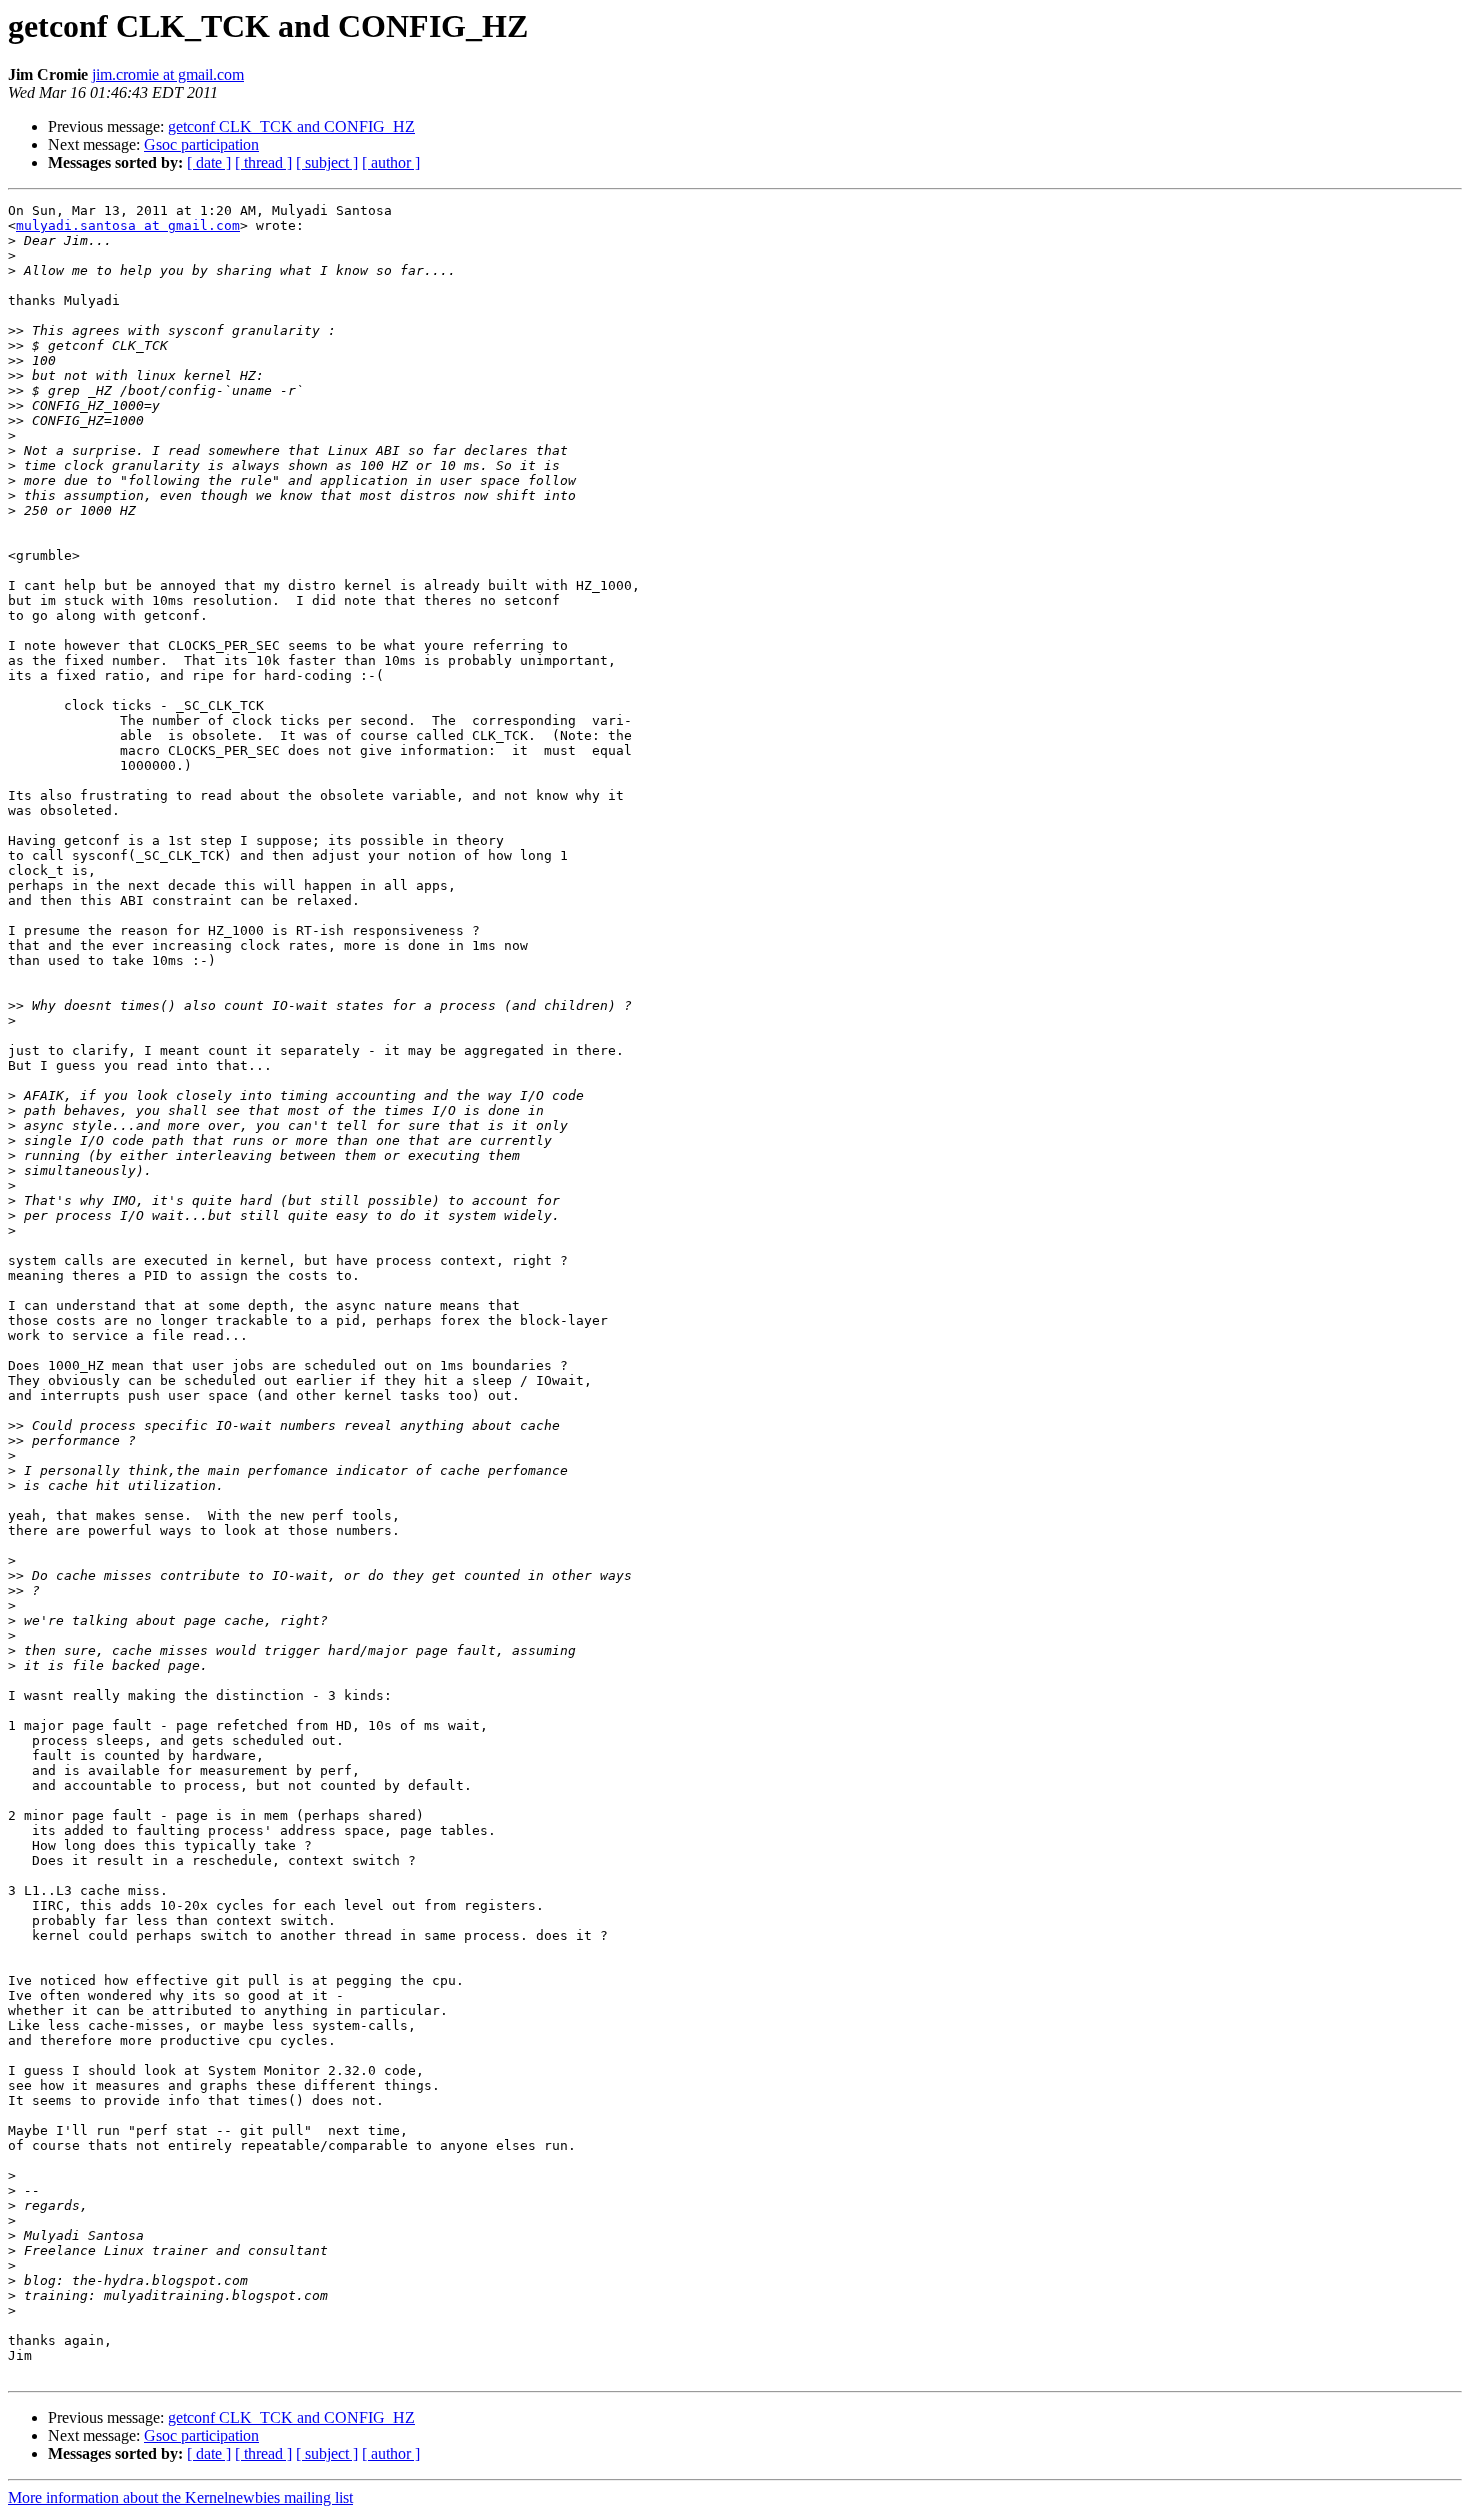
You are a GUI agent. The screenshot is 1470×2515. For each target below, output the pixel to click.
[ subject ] (327, 162)
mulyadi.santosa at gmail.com (128, 225)
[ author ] (391, 162)
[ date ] (209, 162)
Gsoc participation (201, 144)
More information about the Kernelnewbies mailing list (180, 2497)
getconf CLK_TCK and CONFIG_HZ (291, 126)
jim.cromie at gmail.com (168, 74)
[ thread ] (263, 162)
